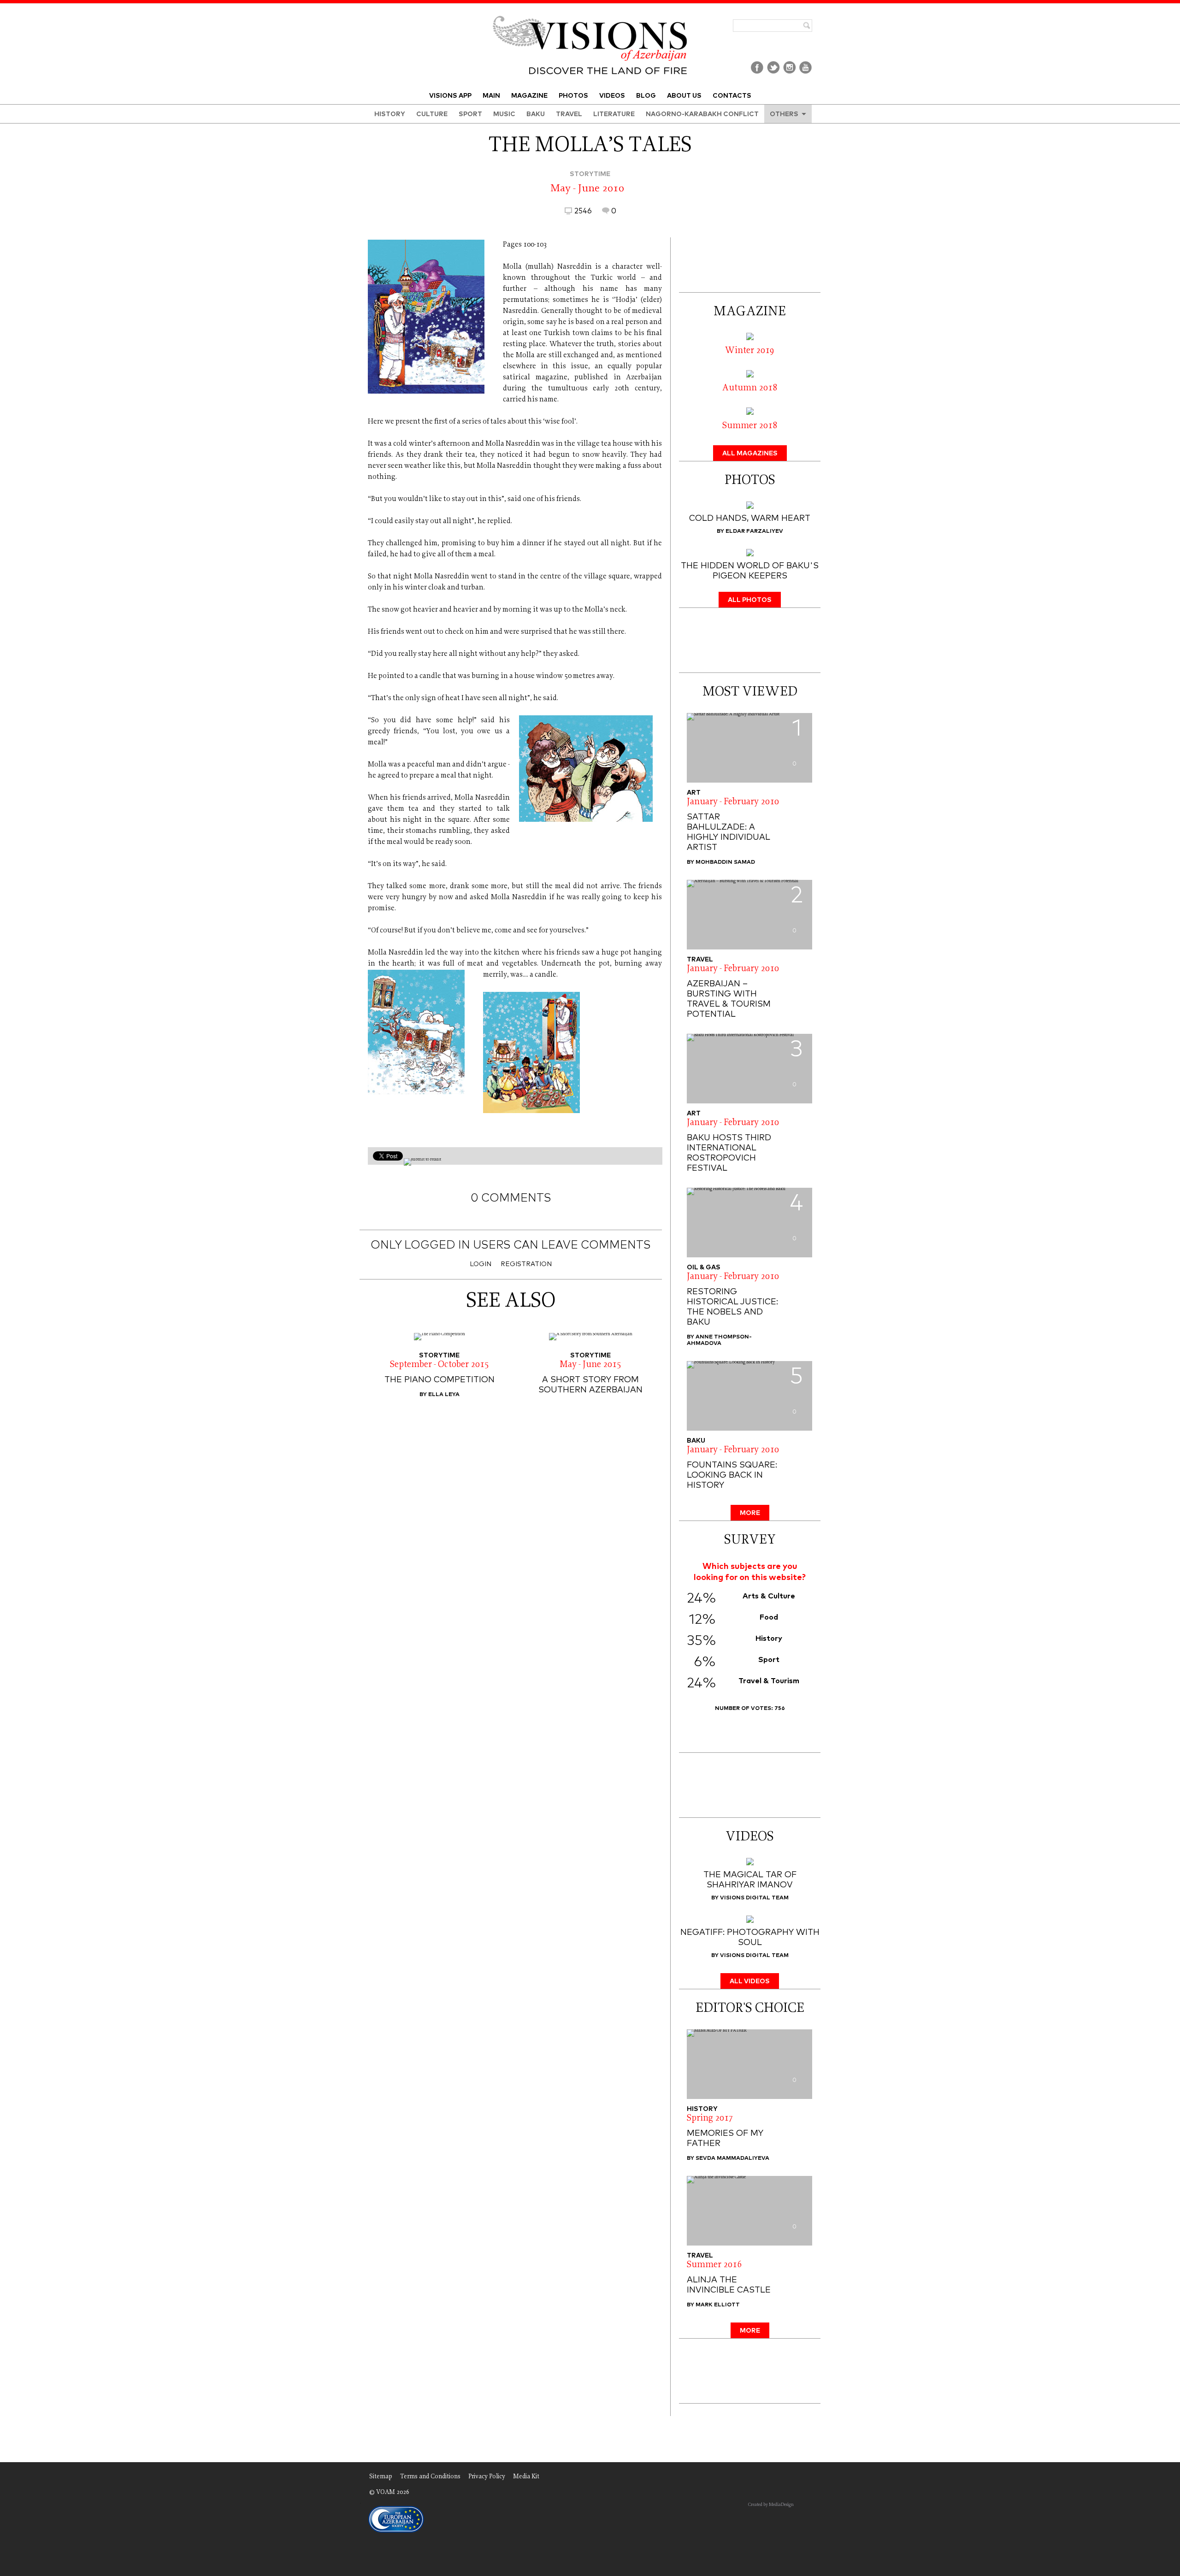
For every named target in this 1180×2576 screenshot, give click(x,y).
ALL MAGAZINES (750, 454)
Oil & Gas (704, 1267)
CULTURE (432, 114)
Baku (536, 114)
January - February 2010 (733, 802)
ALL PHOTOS (750, 600)
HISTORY (390, 114)
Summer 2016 (714, 2265)
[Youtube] (805, 74)
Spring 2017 (710, 2119)
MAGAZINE (529, 96)
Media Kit (526, 2477)
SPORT (470, 114)
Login (481, 1264)
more (750, 1513)
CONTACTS (732, 96)
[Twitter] (773, 74)
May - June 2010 (587, 189)
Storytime (590, 174)
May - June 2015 (590, 1365)
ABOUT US (684, 96)
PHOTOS (573, 96)
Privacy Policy (487, 2477)
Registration (526, 1264)
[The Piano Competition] (439, 1337)
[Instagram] (789, 74)
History (702, 2109)
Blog (646, 96)
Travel (700, 960)
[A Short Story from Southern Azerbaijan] (590, 1337)
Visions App (450, 96)
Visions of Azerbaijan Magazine (590, 10)
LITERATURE (614, 114)
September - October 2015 (440, 1365)
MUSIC (504, 114)
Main (491, 96)
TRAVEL (569, 114)
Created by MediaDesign (771, 2505)
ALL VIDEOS (750, 1981)
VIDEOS (612, 96)
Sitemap (381, 2477)
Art (694, 793)
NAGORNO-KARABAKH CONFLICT (702, 114)
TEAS (366, 2505)
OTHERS (784, 114)
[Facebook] (757, 74)
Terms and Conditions (430, 2477)
